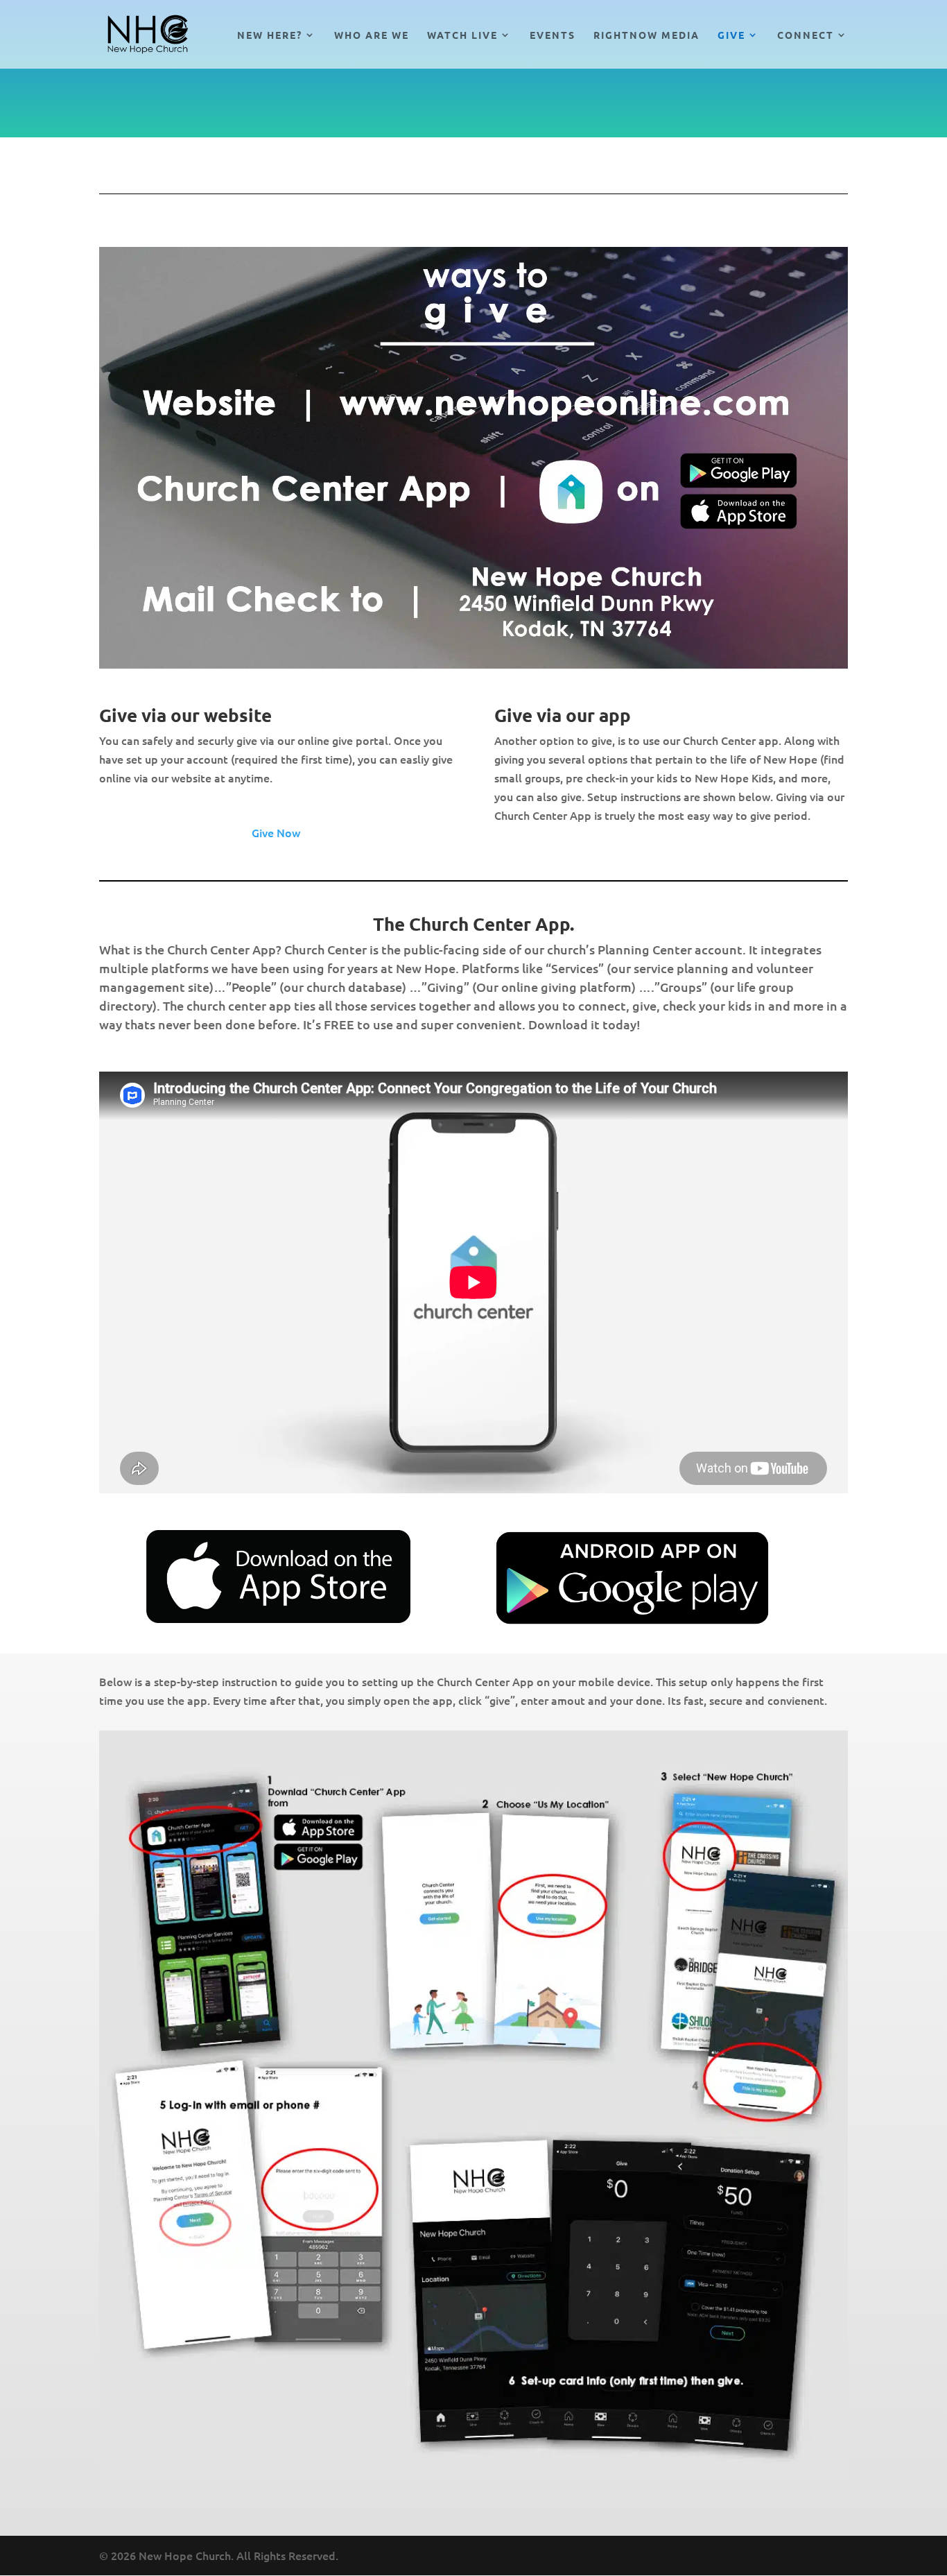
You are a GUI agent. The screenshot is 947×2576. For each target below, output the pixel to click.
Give (731, 35)
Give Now (276, 832)
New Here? (270, 35)
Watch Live (462, 35)
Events (553, 35)
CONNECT (806, 35)
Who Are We (372, 35)
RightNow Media (646, 35)
